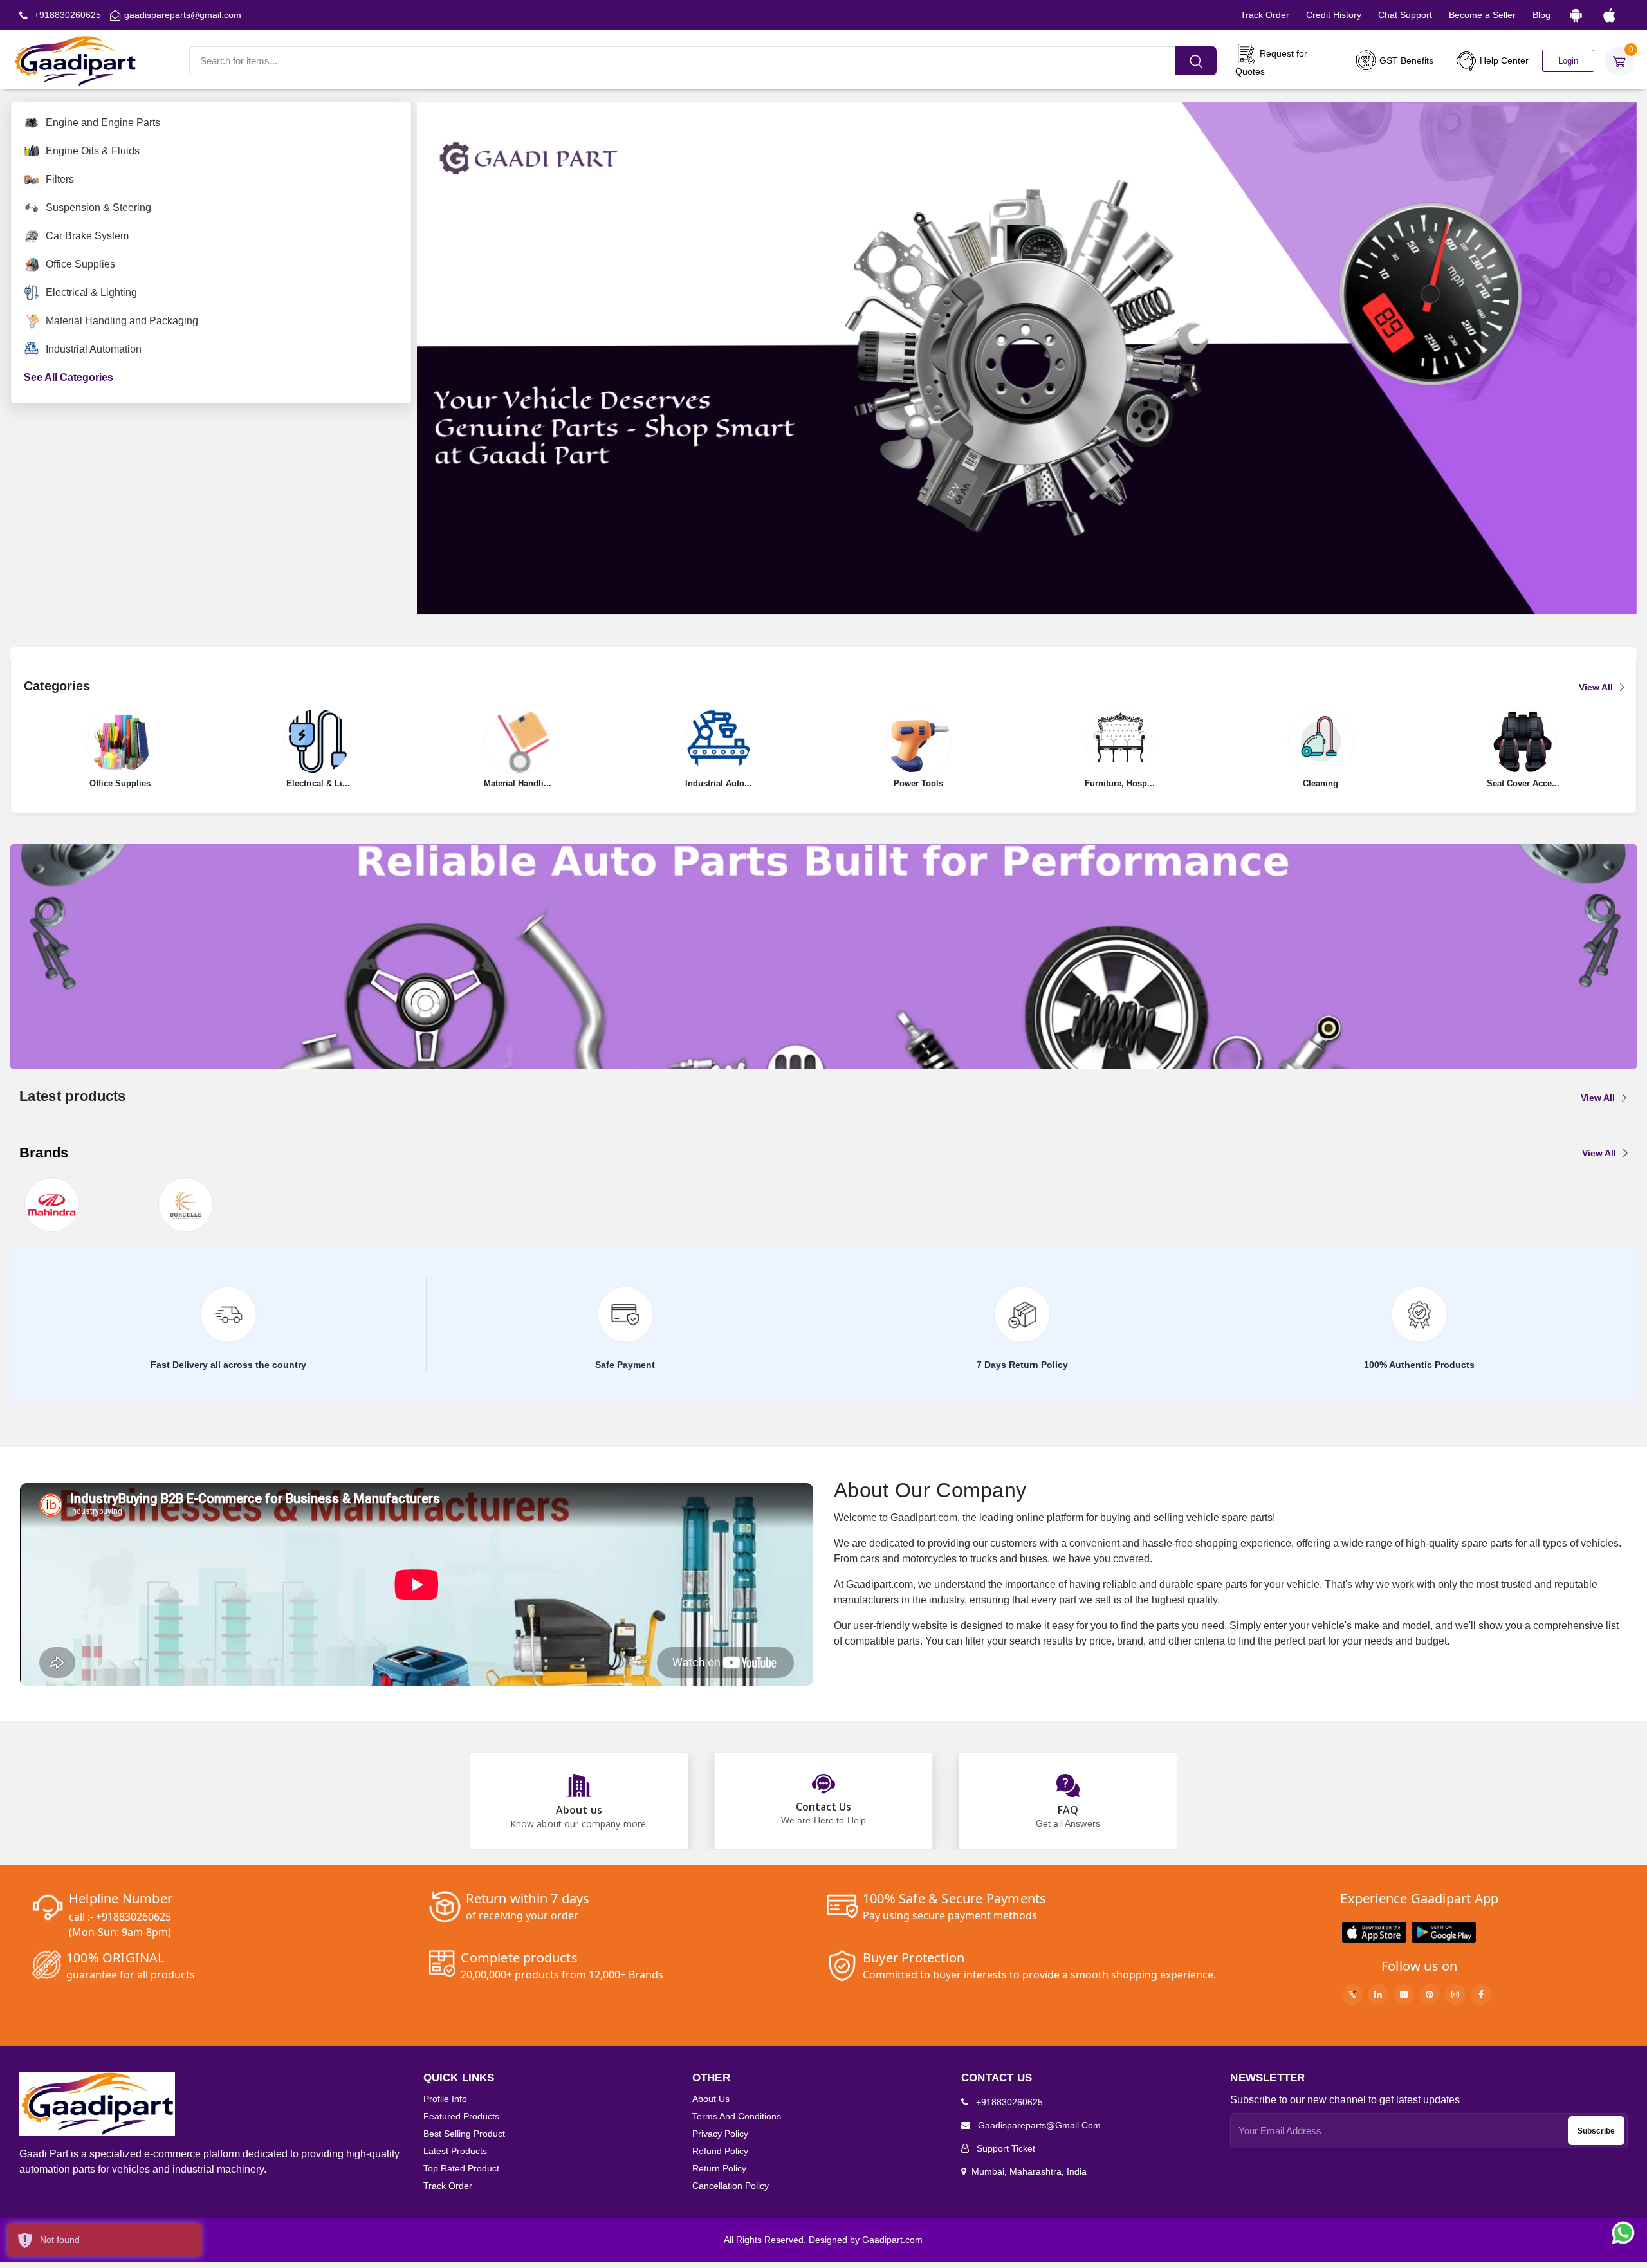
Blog (1541, 15)
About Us (711, 2099)
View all (1597, 687)
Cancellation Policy (731, 2186)
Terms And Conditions (737, 2116)
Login (1568, 61)
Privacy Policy (720, 2134)
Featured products (461, 2116)
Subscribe (1596, 2131)
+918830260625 (66, 15)
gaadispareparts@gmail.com (183, 15)
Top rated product (461, 2168)
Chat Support (1405, 15)
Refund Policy (720, 2151)
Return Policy (719, 2168)
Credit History (1334, 15)
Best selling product (464, 2134)
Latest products (455, 2151)
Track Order (1265, 15)
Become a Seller (1482, 15)
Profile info (445, 2099)
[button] (1374, 1932)
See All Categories (69, 377)
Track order (448, 2186)
